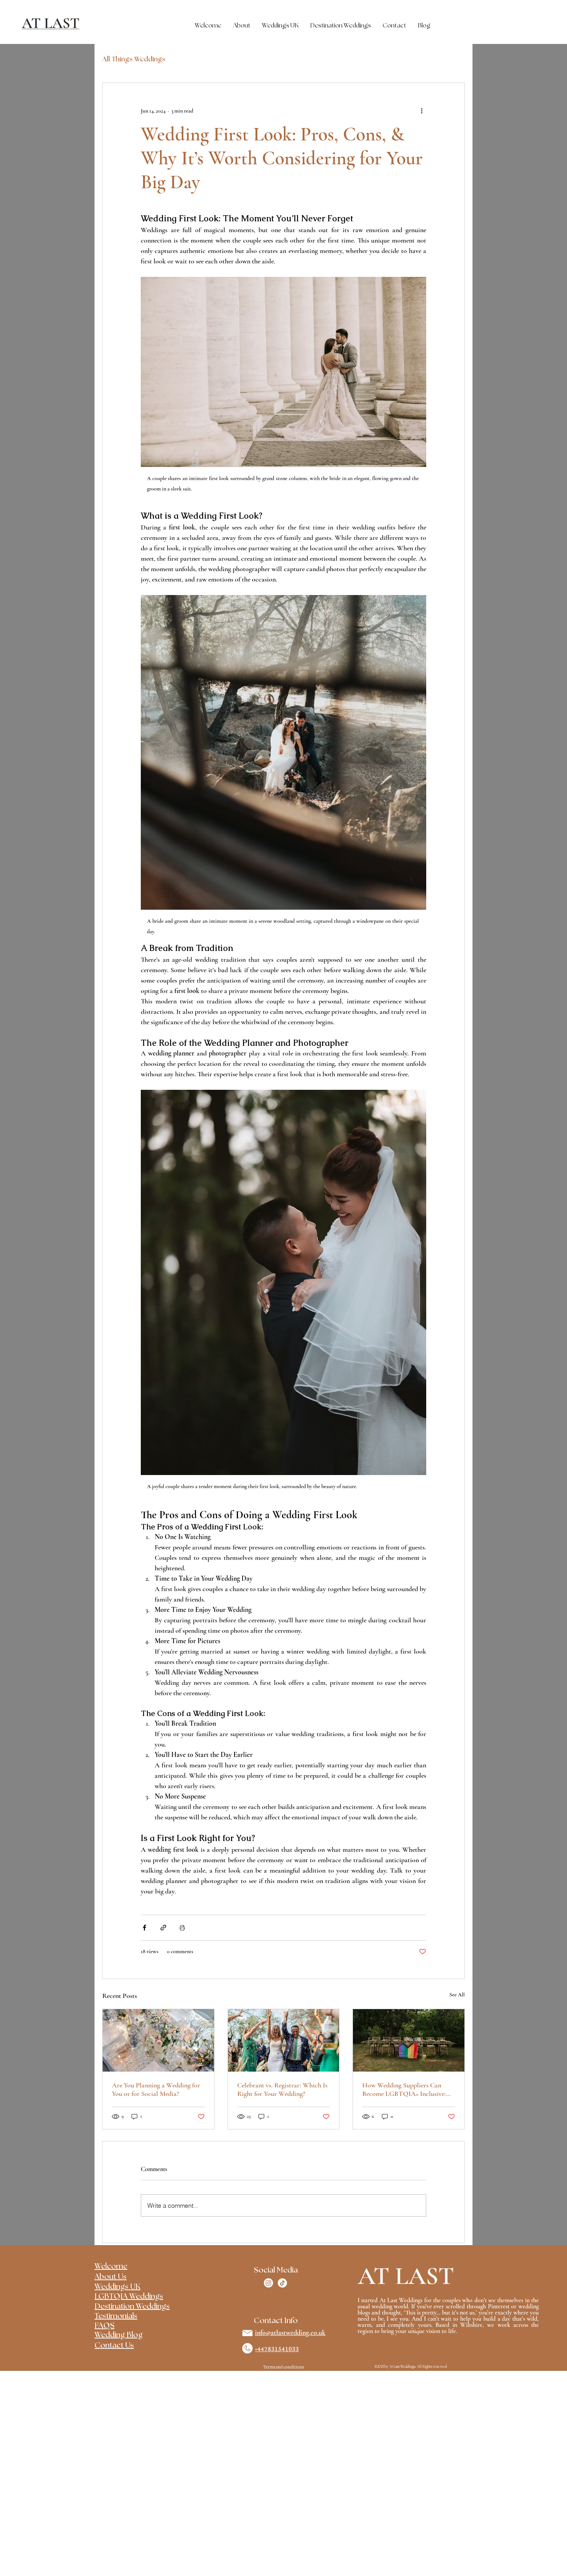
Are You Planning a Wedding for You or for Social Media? (156, 2089)
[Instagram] (268, 2283)
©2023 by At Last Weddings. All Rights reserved (411, 2367)
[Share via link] (163, 1928)
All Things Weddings (134, 59)
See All (457, 1995)
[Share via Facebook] (144, 1928)
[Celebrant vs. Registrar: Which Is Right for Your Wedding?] (284, 2040)
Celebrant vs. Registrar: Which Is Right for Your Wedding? (282, 2089)
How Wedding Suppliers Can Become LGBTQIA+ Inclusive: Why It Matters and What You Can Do (404, 2089)
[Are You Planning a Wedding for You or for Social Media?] (158, 2040)
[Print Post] (182, 1928)
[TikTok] (282, 2283)
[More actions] (422, 111)
